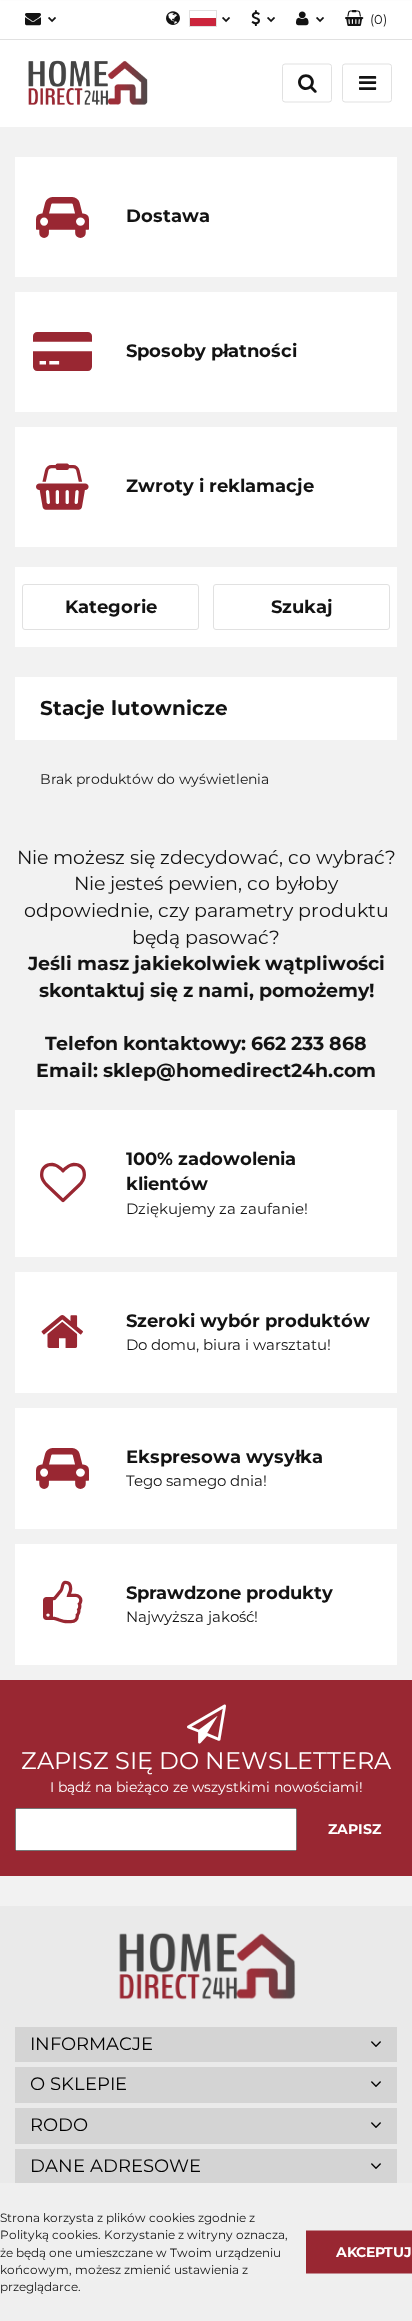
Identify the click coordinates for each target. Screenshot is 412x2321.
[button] (366, 19)
